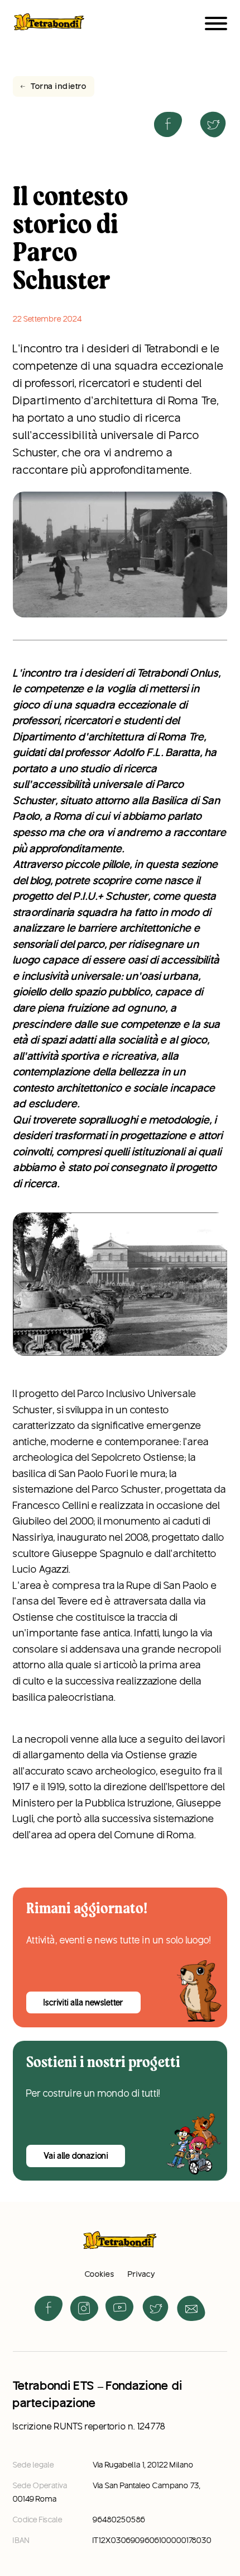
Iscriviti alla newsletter (84, 2003)
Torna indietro (59, 86)
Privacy (141, 2274)
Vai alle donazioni (76, 2156)
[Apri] (216, 23)
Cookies (100, 2274)
